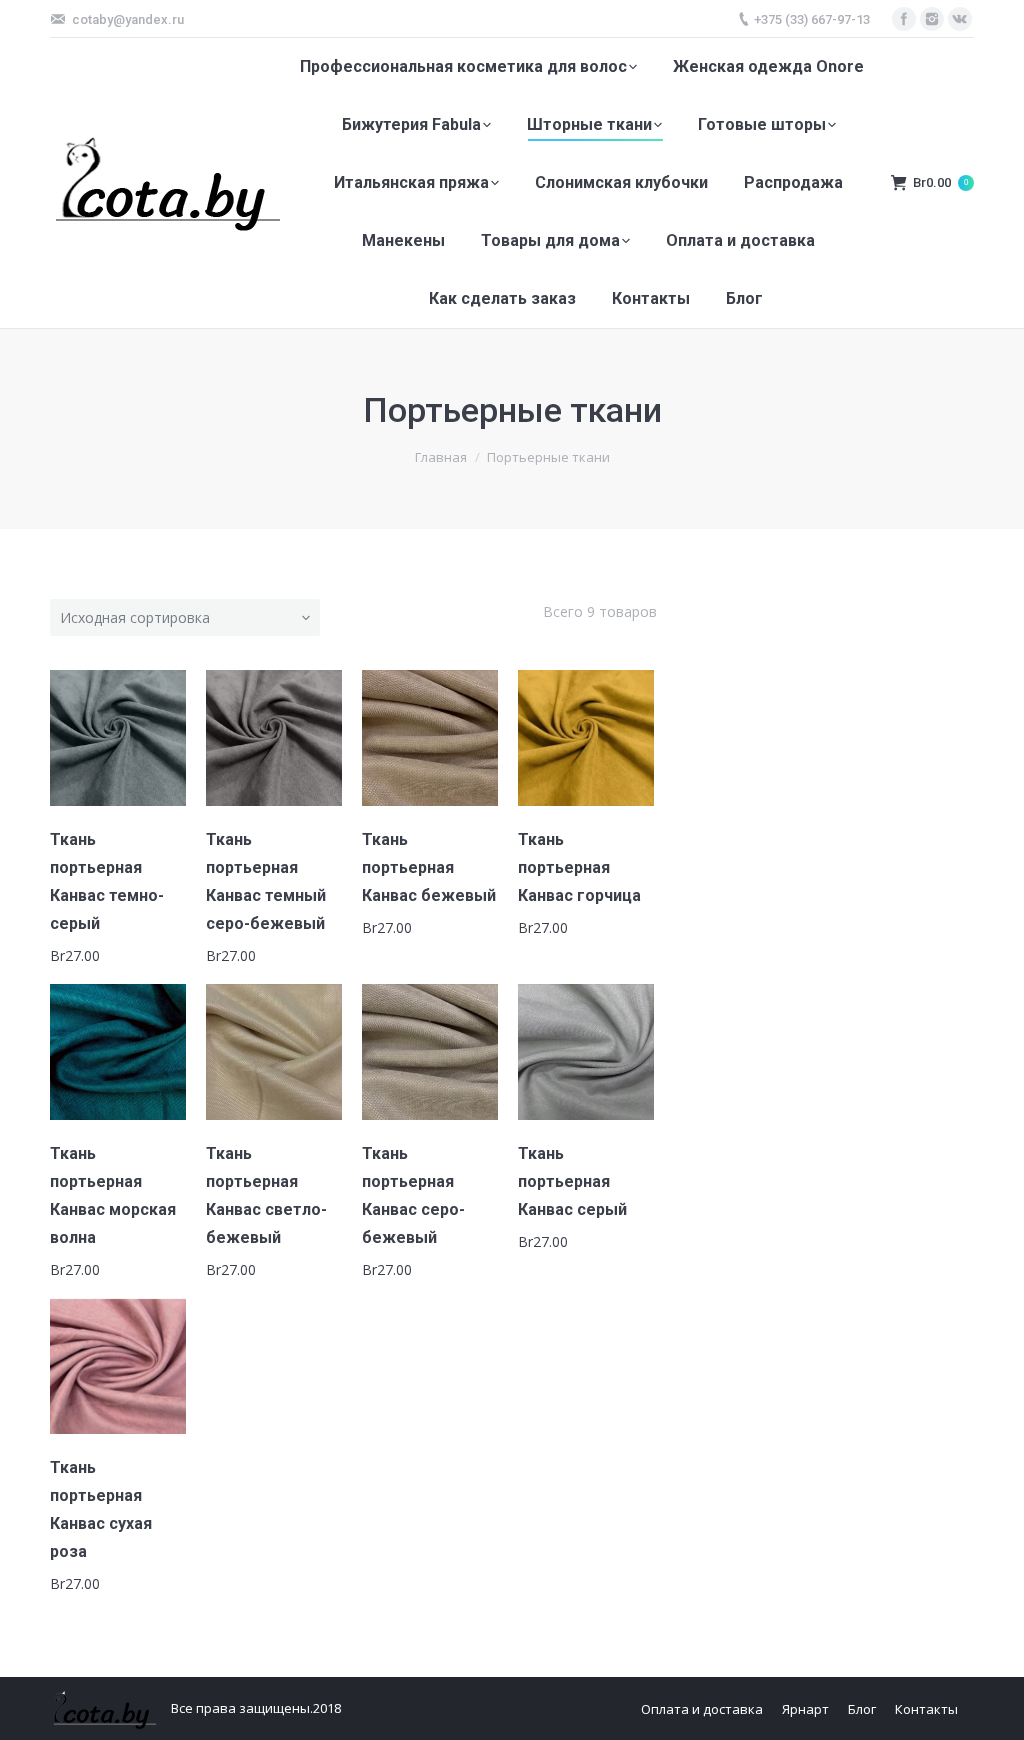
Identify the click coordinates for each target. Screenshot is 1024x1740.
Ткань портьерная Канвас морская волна (113, 1195)
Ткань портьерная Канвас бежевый (429, 867)
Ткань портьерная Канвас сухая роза (101, 1509)
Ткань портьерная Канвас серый (572, 1181)
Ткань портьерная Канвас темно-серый (107, 881)
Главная (441, 457)
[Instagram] (932, 19)
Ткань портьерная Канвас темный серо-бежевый (266, 881)
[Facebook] (904, 19)
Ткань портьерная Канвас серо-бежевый (413, 1195)
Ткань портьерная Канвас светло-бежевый (266, 1195)
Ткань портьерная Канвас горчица (579, 867)
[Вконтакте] (960, 19)
